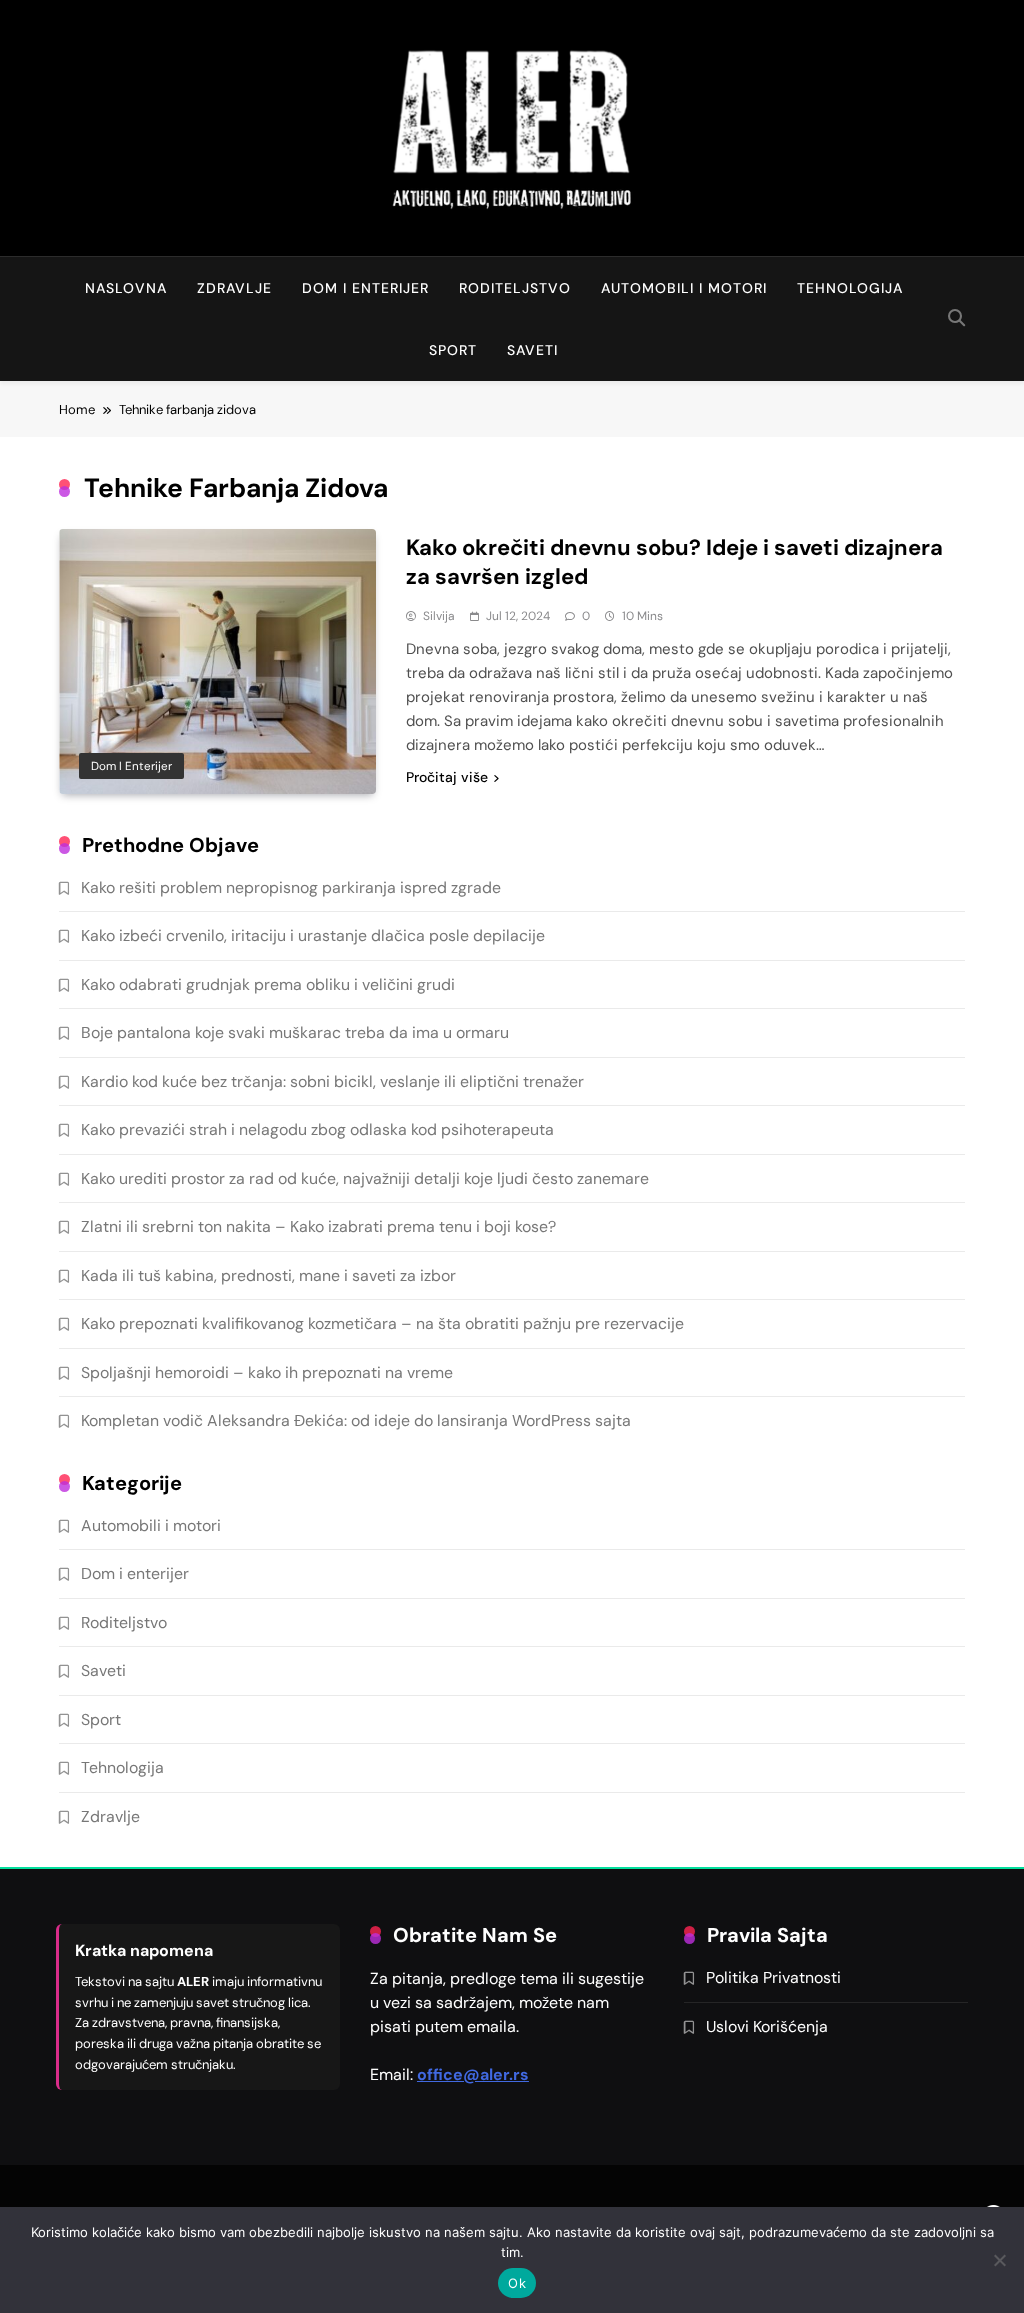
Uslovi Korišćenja (767, 2026)
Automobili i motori (684, 288)
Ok (517, 2283)
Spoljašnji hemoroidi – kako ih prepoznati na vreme (267, 1372)
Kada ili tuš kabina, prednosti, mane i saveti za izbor (268, 1275)
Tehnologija (850, 288)
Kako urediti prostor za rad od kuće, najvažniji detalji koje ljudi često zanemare (365, 1178)
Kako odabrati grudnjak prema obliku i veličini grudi (268, 984)
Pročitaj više (447, 777)
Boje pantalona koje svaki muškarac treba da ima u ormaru (295, 1032)
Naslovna (126, 288)
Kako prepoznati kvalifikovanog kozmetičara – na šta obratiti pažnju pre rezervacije (382, 1323)
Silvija (439, 616)
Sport (453, 350)
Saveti (532, 350)
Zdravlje (234, 288)
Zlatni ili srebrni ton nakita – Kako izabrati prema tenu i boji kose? (318, 1226)
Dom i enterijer (365, 288)
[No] (999, 2260)
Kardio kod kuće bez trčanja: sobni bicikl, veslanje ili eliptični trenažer (332, 1081)
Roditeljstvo (515, 288)
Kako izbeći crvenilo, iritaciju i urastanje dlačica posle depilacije (313, 935)
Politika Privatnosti (773, 1977)
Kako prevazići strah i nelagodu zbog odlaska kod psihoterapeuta (317, 1129)
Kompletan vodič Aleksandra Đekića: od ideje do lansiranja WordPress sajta (356, 1420)
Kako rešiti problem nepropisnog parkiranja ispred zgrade (291, 887)
